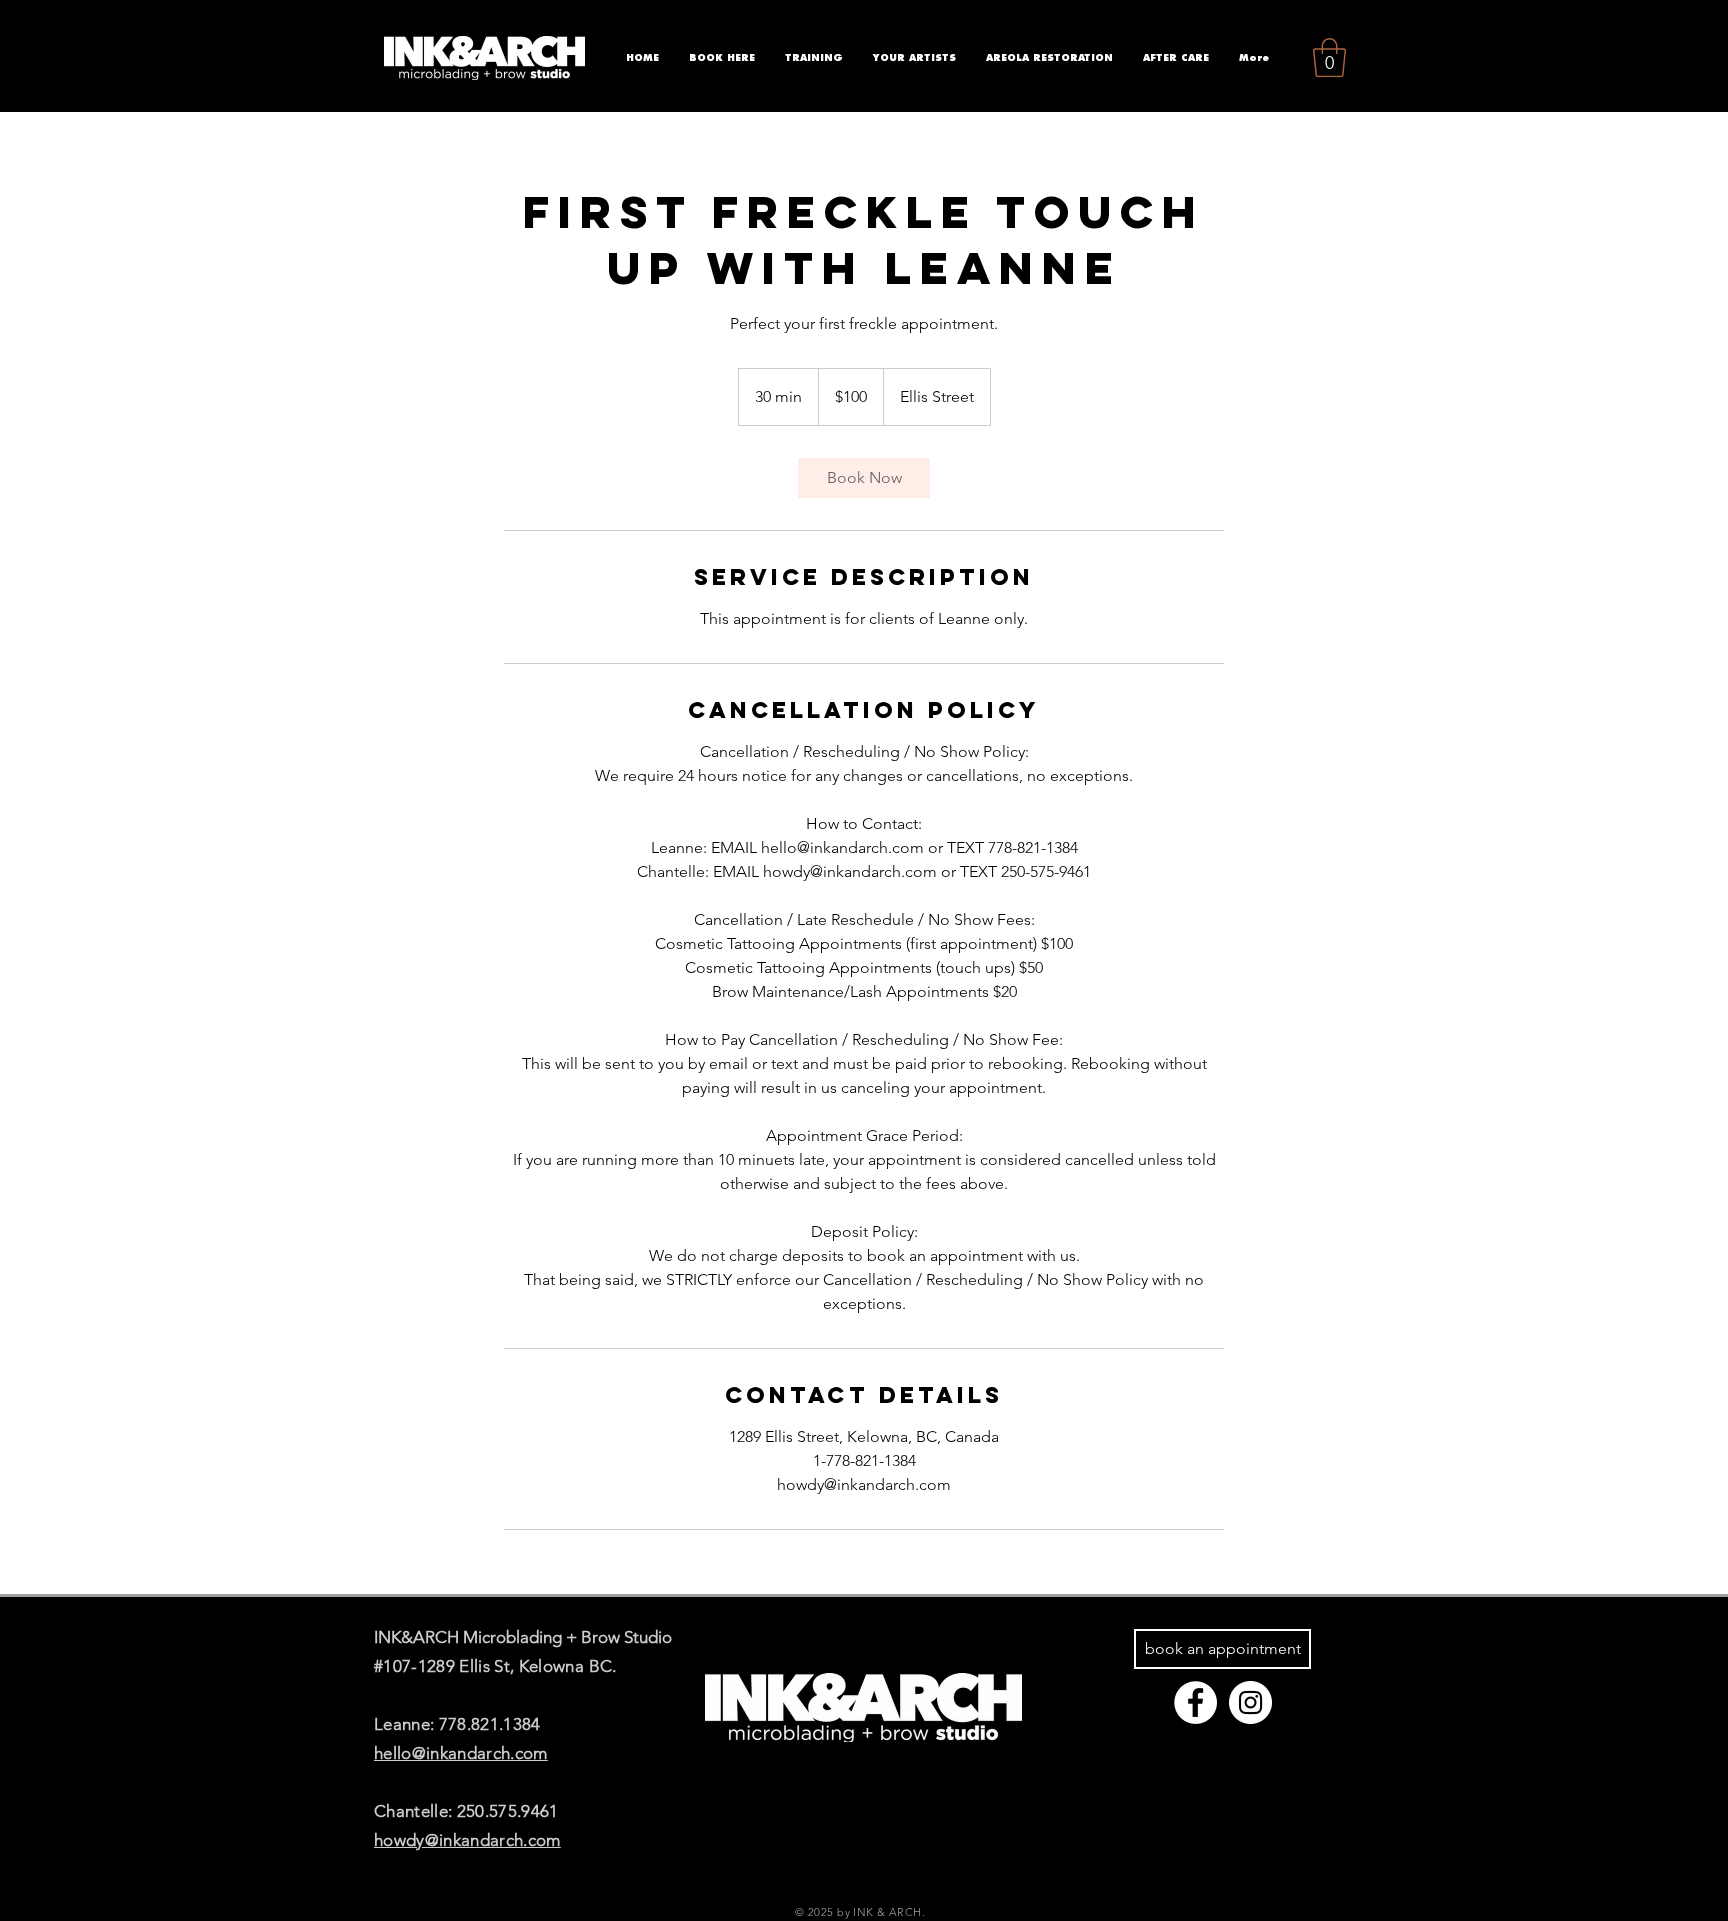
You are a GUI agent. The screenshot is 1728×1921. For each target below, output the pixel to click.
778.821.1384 (490, 1724)
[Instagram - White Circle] (1250, 1702)
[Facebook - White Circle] (1195, 1702)
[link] (864, 478)
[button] (1329, 57)
